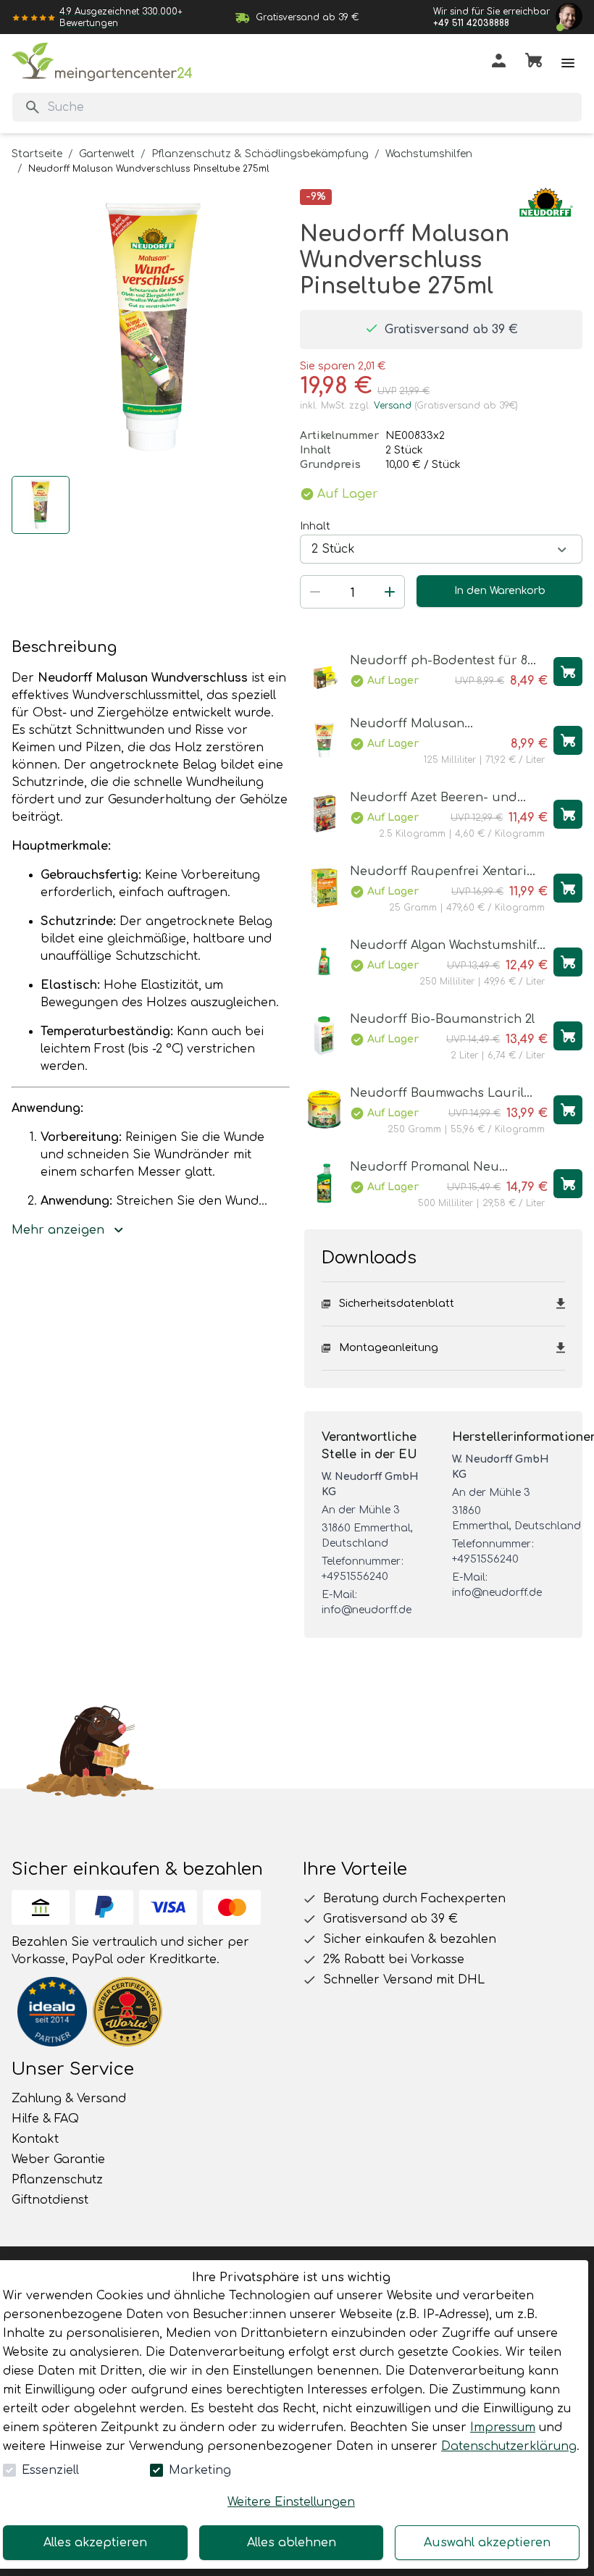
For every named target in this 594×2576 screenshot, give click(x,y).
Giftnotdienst (50, 2200)
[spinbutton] (352, 593)
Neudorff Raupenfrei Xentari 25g (438, 873)
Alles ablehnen (292, 2543)
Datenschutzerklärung (509, 2446)
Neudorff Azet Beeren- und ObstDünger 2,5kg (434, 799)
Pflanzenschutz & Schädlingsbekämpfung (260, 154)
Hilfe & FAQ (45, 2119)
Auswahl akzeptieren (487, 2543)
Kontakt (35, 2139)
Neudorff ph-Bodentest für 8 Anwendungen (439, 662)
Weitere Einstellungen (291, 2502)
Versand (393, 406)
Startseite (37, 154)
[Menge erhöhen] (390, 592)
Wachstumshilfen (429, 154)
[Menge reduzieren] (315, 592)
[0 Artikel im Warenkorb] (534, 63)
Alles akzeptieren (95, 2543)
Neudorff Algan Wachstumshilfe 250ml (447, 946)
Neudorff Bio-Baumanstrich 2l (442, 1019)
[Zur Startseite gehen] (102, 62)
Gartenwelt (107, 154)
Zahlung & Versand (69, 2099)
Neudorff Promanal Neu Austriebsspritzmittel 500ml (433, 1168)
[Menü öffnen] (568, 63)
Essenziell (50, 2470)
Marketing (200, 2470)
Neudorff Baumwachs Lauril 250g (437, 1094)
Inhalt (315, 526)
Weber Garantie (58, 2159)
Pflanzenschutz (57, 2180)
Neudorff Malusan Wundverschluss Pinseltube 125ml (435, 725)
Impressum (503, 2427)
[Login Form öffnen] (499, 63)
